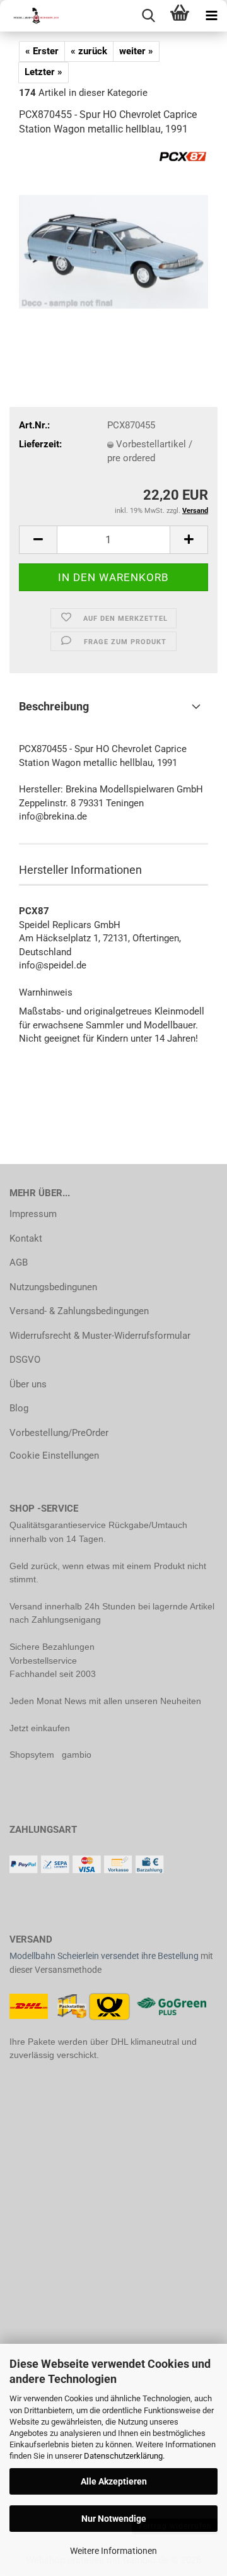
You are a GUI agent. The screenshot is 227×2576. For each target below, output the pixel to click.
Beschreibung (54, 706)
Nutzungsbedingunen (53, 1287)
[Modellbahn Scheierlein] (32, 16)
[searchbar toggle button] (148, 16)
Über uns (28, 1384)
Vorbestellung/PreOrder (59, 1433)
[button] (38, 540)
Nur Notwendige (114, 2519)
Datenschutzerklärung (123, 2456)
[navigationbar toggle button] (211, 16)
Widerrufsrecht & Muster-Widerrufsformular (100, 1336)
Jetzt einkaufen (40, 1728)
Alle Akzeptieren (114, 2481)
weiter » (136, 51)
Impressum (33, 1214)
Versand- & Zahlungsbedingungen (79, 1311)
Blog (19, 1408)
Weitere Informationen (113, 2551)
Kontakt (26, 1238)
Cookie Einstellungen (54, 1456)
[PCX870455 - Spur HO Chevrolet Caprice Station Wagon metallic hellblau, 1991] (113, 242)
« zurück (89, 51)
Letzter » (44, 72)
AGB (19, 1262)
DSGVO (25, 1360)
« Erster (42, 51)
